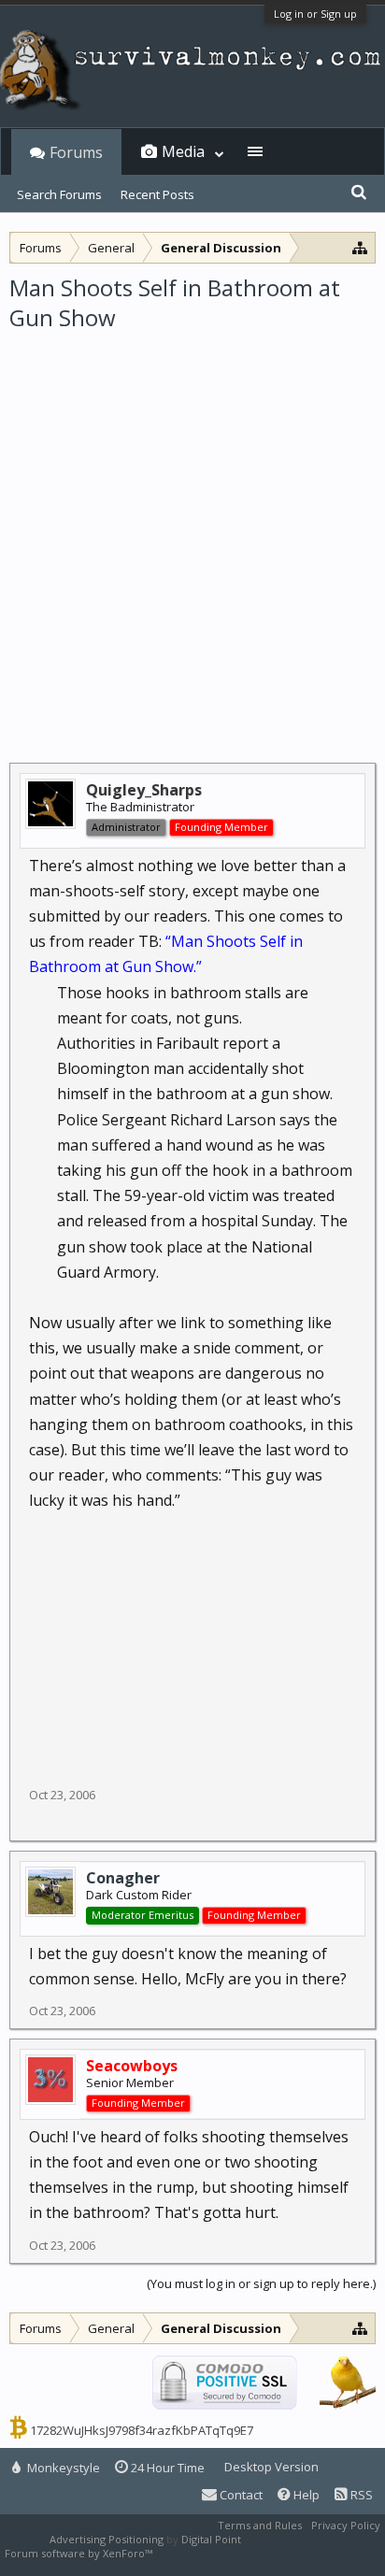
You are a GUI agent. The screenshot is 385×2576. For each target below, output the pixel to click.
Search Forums (59, 194)
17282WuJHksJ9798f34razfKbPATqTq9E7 (142, 2430)
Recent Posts (157, 194)
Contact (240, 2495)
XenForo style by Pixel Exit (221, 2553)
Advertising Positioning (107, 2539)
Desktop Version (271, 2467)
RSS (360, 2495)
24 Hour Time (166, 2468)
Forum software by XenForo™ (80, 2553)
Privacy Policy (346, 2525)
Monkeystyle (62, 2468)
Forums (76, 152)
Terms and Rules (260, 2525)
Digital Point (211, 2539)
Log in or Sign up (315, 14)
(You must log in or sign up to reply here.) (261, 2283)
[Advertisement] (192, 536)
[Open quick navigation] (360, 247)
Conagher (123, 1878)
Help (305, 2495)
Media (183, 151)
